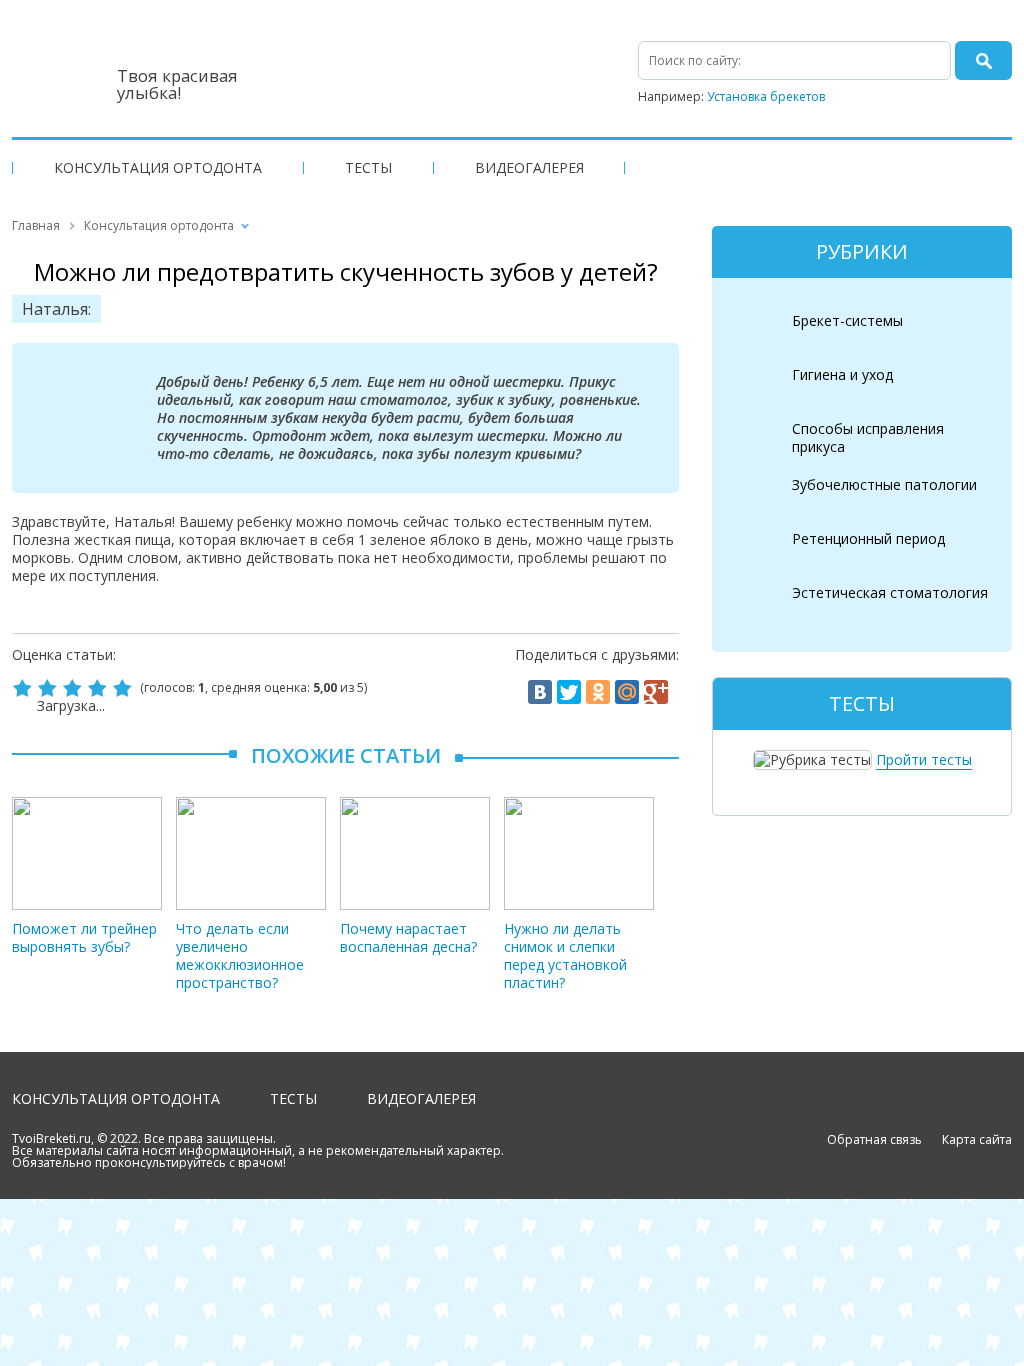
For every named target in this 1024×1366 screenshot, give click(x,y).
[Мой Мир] (627, 692)
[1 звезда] (24, 688)
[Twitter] (569, 692)
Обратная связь (874, 1139)
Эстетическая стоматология (890, 592)
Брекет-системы (847, 320)
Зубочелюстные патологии (884, 484)
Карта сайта (977, 1139)
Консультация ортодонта (158, 167)
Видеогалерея (529, 167)
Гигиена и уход (842, 374)
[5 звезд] (124, 688)
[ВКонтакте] (540, 692)
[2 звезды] (49, 688)
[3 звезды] (74, 688)
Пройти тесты (924, 760)
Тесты (368, 167)
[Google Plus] (656, 692)
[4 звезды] (99, 688)
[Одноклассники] (598, 692)
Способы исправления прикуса (868, 437)
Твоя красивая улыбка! (177, 84)
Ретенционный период (868, 538)
